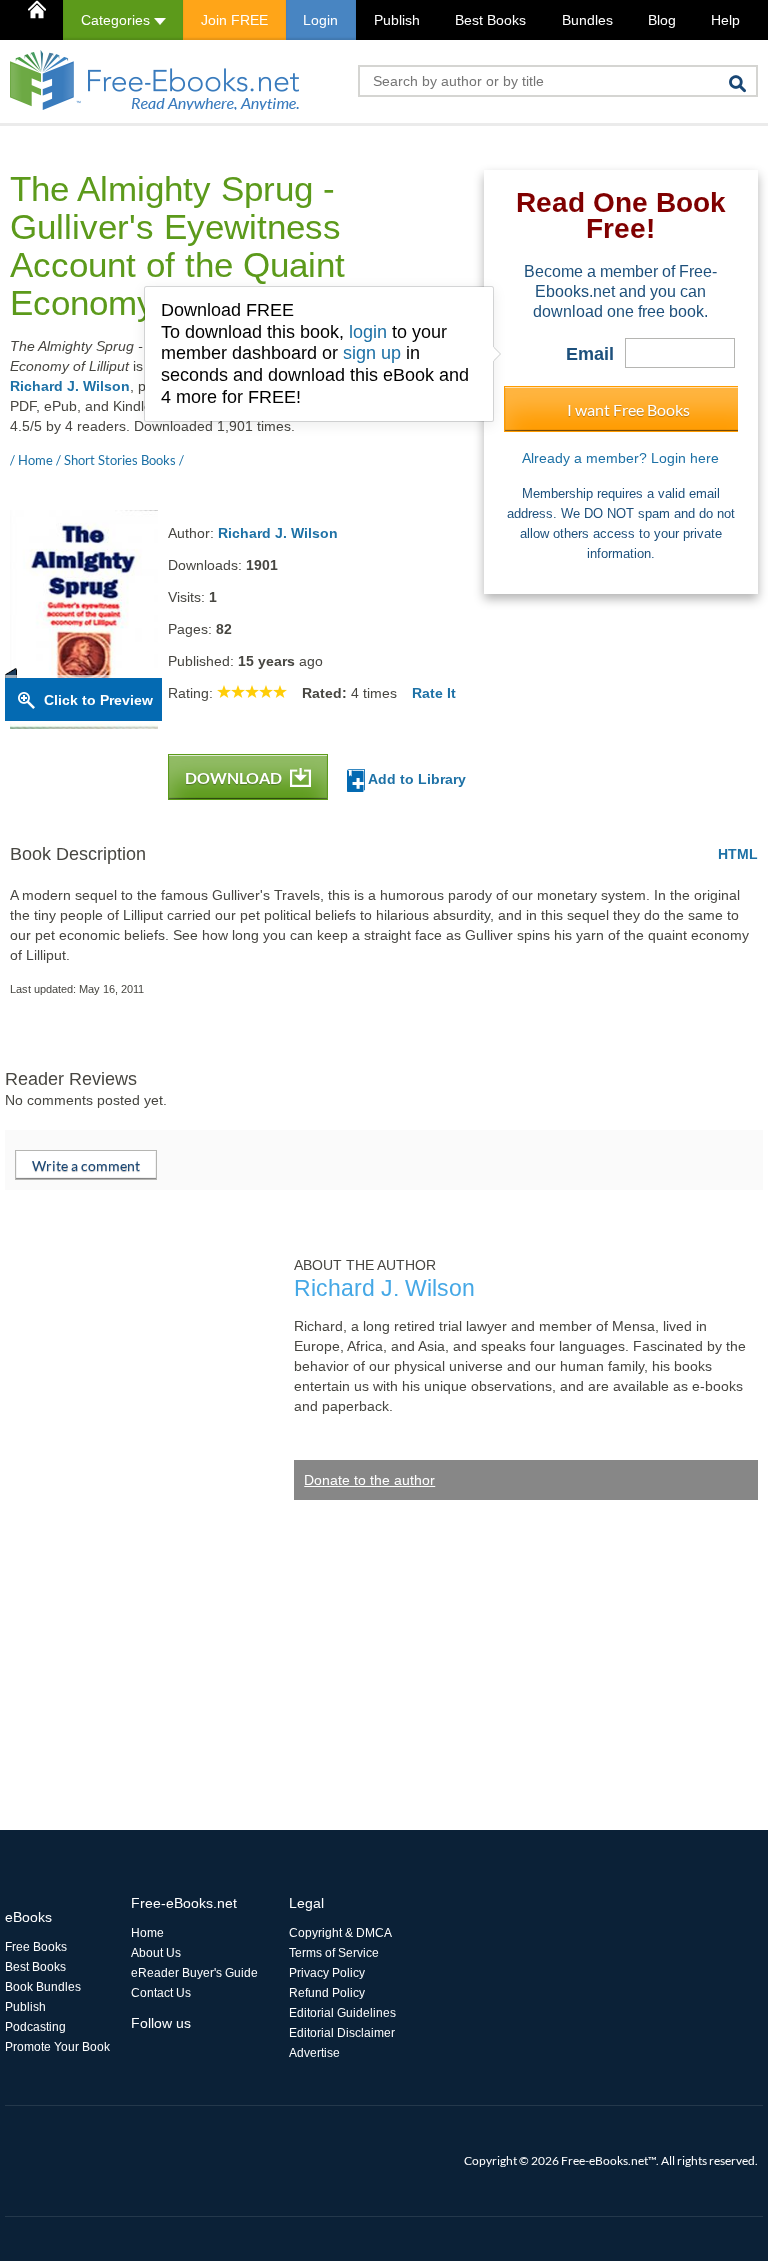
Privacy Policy (327, 1973)
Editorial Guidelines (342, 2013)
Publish (397, 20)
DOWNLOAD (235, 777)
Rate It (434, 693)
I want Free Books (628, 409)
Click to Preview (98, 700)
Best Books (490, 20)
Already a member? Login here (620, 458)
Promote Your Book (57, 2047)
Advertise (314, 2053)
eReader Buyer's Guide (194, 1973)
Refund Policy (327, 1993)
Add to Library (415, 779)
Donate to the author (369, 1480)
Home (147, 1933)
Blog (662, 20)
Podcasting (35, 2027)
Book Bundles (43, 1987)
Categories (117, 20)
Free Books (36, 1947)
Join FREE (234, 20)
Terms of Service (334, 1953)
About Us (156, 1953)
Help (725, 20)
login (368, 332)
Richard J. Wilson (70, 386)
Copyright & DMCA (340, 1933)
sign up (372, 353)
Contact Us (161, 1993)
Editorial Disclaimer (342, 2033)
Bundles (587, 20)
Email (590, 354)
